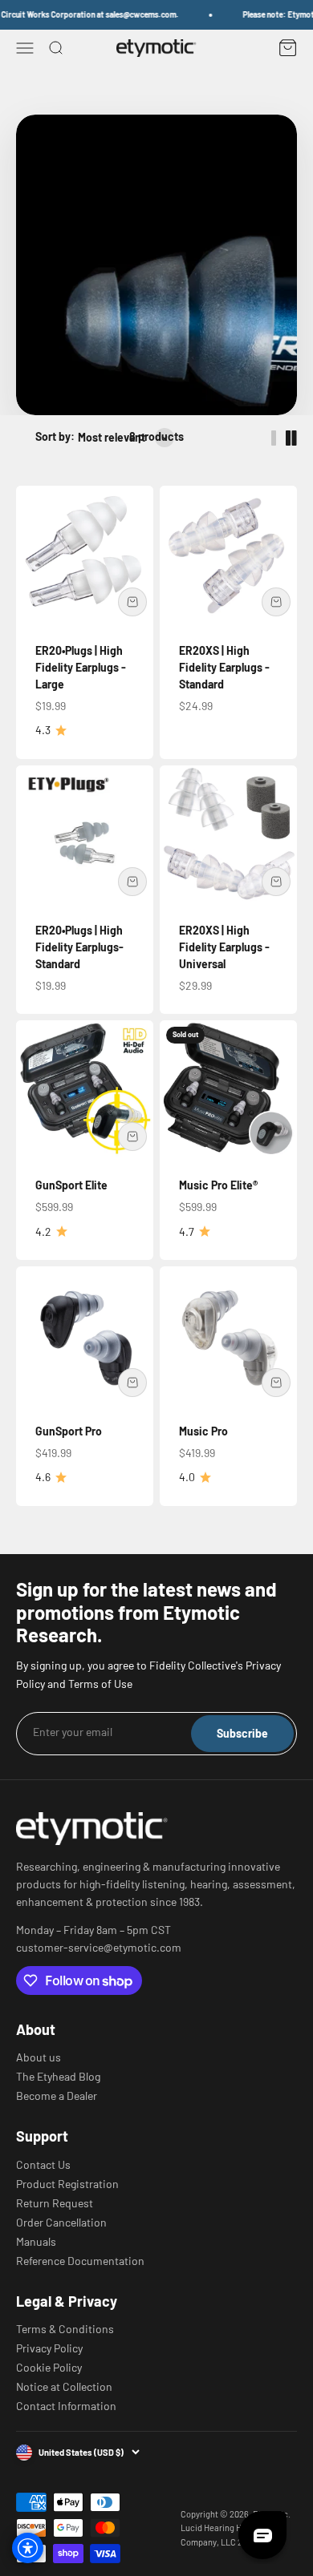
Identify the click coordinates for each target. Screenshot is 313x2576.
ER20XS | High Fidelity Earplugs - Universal (224, 947)
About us (39, 2057)
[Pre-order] (276, 882)
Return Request (55, 2203)
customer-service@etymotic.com (99, 1948)
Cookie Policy (49, 2368)
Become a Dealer (57, 2096)
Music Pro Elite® (218, 1185)
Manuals (36, 2242)
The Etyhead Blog (58, 2077)
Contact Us (43, 2165)
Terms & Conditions (65, 2329)
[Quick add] (132, 602)
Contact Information (66, 2406)
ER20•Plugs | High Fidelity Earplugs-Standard (79, 947)
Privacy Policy (49, 2348)
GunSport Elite (71, 1185)
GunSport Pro (69, 1431)
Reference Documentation (80, 2261)
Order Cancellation (61, 2223)
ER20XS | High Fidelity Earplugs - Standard (224, 667)
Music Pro (203, 1431)
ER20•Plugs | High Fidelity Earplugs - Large (81, 667)
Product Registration (67, 2184)
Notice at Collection (64, 2387)
